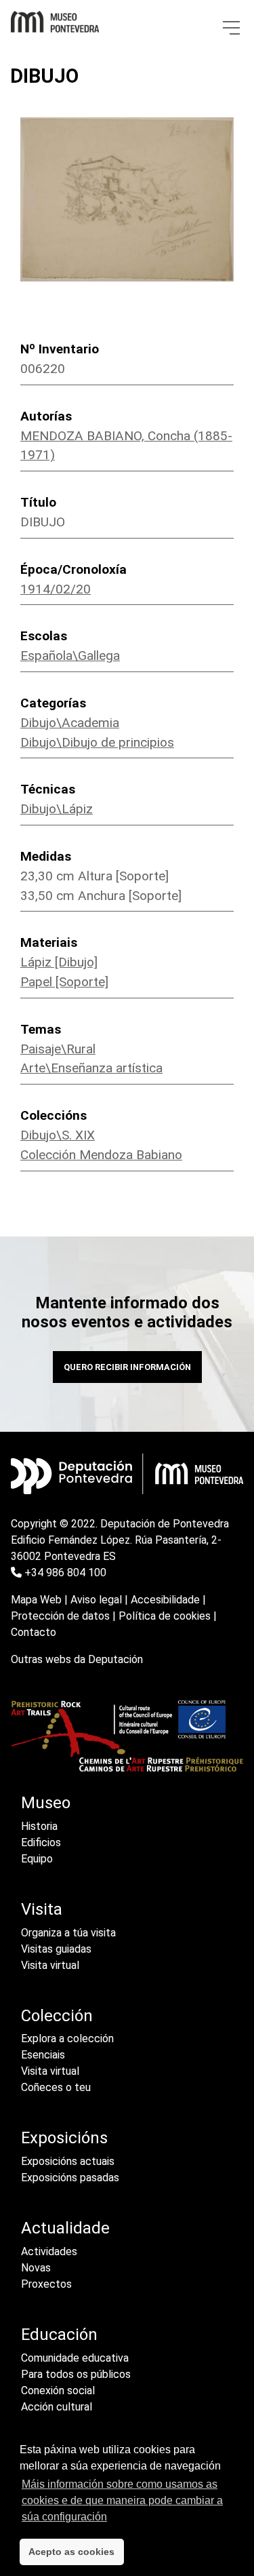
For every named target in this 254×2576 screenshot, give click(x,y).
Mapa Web (36, 1600)
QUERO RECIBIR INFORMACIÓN (127, 1367)
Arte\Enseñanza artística (91, 1068)
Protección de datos (60, 1616)
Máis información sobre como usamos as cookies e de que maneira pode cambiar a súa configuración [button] (122, 2500)
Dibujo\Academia (70, 723)
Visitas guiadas (56, 1949)
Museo (46, 1803)
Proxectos (46, 2284)
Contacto (34, 1632)
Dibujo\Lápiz (57, 809)
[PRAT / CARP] (127, 1735)
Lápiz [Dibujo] (59, 962)
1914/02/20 (56, 589)
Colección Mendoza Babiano (101, 1155)
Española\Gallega (70, 656)
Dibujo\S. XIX (58, 1135)
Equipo (37, 1859)
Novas (36, 2268)
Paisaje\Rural (58, 1049)
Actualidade (65, 2228)
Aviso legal (96, 1600)
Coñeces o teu (56, 2087)
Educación (59, 2335)
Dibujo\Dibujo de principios (97, 742)
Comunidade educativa (75, 2358)
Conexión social (58, 2390)
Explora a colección (67, 2038)
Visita (42, 1909)
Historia (39, 1826)
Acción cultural (57, 2407)
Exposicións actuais (68, 2161)
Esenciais (43, 2055)
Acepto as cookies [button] (71, 2552)
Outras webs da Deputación (77, 1659)
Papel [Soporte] (64, 982)
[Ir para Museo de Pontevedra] (55, 18)
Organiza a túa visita (68, 1933)
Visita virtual (50, 1965)
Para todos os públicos (76, 2374)
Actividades (49, 2251)
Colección (57, 2016)
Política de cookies (165, 1616)
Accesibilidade (165, 1600)
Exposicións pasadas (70, 2178)
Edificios (41, 1842)
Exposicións (64, 2138)
